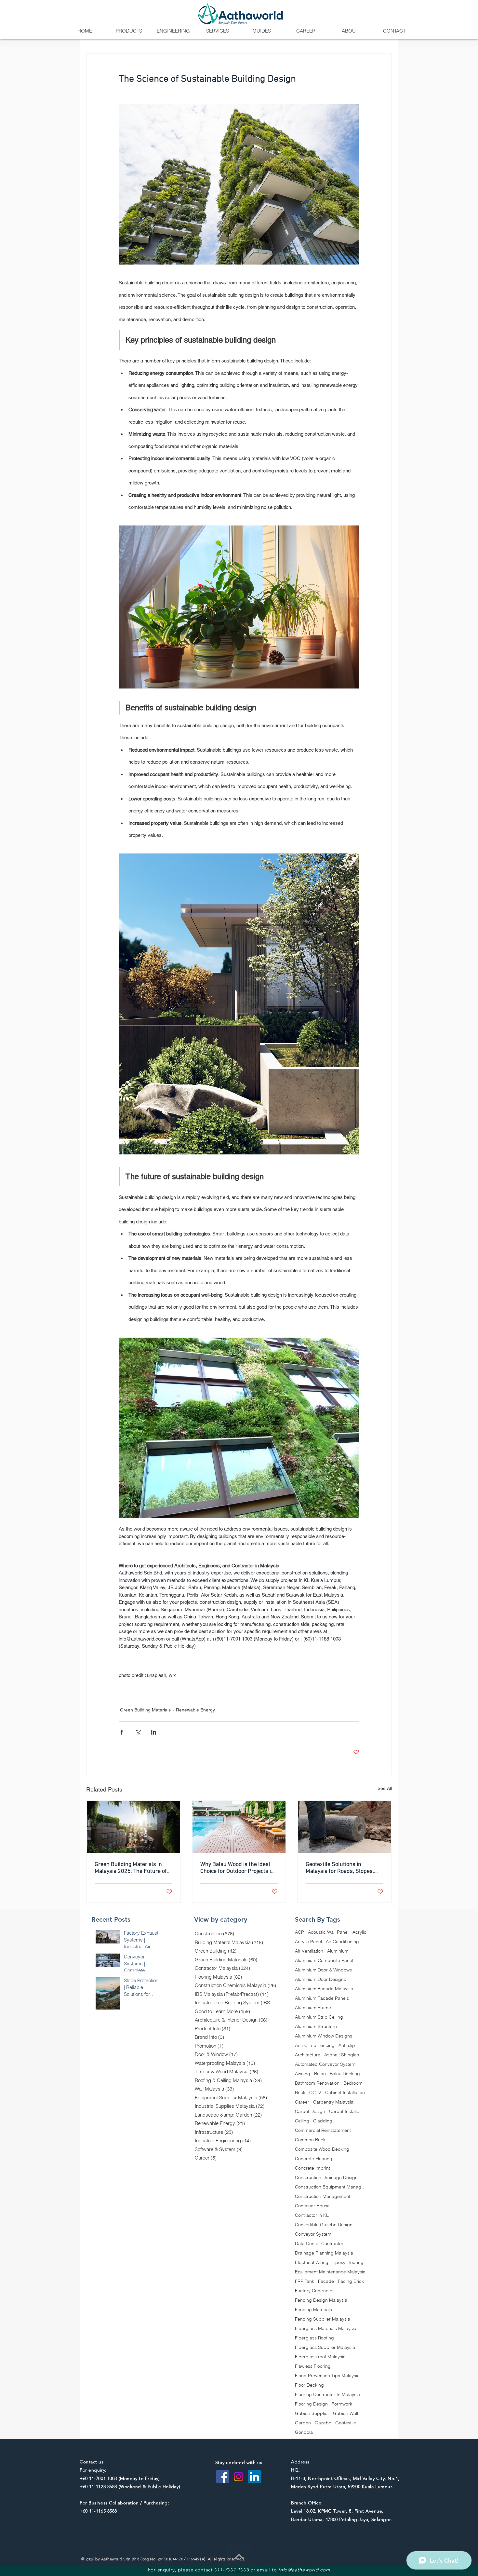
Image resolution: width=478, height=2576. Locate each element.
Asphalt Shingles (342, 2055)
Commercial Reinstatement (323, 2130)
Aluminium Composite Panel (324, 1961)
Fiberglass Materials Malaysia (326, 2329)
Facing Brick (351, 2281)
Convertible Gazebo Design (324, 2225)
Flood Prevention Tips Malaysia (327, 2376)
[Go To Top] (239, 2556)
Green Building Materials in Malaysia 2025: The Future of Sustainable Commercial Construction (131, 1868)
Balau (320, 2074)
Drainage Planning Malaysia (324, 2253)
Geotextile (346, 2423)
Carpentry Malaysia (333, 2102)
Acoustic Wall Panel (328, 1932)
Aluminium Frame (313, 2008)
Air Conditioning (342, 1942)
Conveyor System (313, 2234)
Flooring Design (311, 2404)
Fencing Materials (313, 2310)
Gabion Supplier (312, 2413)
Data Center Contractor (319, 2244)
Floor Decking (309, 2385)
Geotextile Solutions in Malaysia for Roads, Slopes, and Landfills (340, 1868)
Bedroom (353, 2083)
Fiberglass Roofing (314, 2338)
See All (385, 1788)
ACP (299, 1932)
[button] (129, 31)
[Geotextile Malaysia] (345, 1827)
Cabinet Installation (345, 2093)
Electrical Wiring (312, 2263)
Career (302, 2102)
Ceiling (302, 2121)
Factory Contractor (314, 2291)
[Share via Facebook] (122, 1732)
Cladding (323, 2121)
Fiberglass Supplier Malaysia (325, 2347)
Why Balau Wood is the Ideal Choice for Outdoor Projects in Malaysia (237, 1868)
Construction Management (323, 2196)
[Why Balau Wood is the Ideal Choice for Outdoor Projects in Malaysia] (239, 1827)
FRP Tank (305, 2281)
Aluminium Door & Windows (323, 1970)
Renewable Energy (195, 1710)
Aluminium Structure (316, 2027)
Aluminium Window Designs (324, 2036)
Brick (300, 2093)
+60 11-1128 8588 (98, 2487)
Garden (303, 2423)
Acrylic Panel (308, 1942)
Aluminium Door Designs (320, 1979)
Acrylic (359, 1932)
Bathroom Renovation (317, 2083)
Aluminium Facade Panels (322, 1998)
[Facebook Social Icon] (223, 2477)
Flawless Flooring (313, 2366)
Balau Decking (345, 2074)
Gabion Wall (345, 2413)
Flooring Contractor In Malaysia (327, 2395)
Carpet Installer (345, 2112)
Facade (326, 2281)
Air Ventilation (309, 1951)
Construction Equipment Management (331, 2187)
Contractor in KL (312, 2215)
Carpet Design (310, 2112)
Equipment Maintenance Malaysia (330, 2272)
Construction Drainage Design (326, 2178)
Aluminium (338, 1951)
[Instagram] (239, 2477)
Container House (312, 2206)
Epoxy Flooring (348, 2263)
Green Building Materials (145, 1710)
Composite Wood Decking (322, 2149)
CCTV (315, 2093)
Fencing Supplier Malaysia (323, 2319)
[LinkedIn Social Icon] (254, 2477)
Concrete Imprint (312, 2168)
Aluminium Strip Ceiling (319, 2017)
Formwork (342, 2404)
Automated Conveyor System (325, 2064)
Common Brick (310, 2140)
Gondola (304, 2432)
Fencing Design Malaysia (321, 2300)
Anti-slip (347, 2045)
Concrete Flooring (314, 2159)
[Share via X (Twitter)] (138, 1732)
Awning (303, 2074)
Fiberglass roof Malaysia (320, 2357)
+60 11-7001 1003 (98, 2478)
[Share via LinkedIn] (154, 1732)
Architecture (308, 2055)
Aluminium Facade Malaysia (324, 1989)
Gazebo (323, 2423)
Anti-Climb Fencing (315, 2045)
